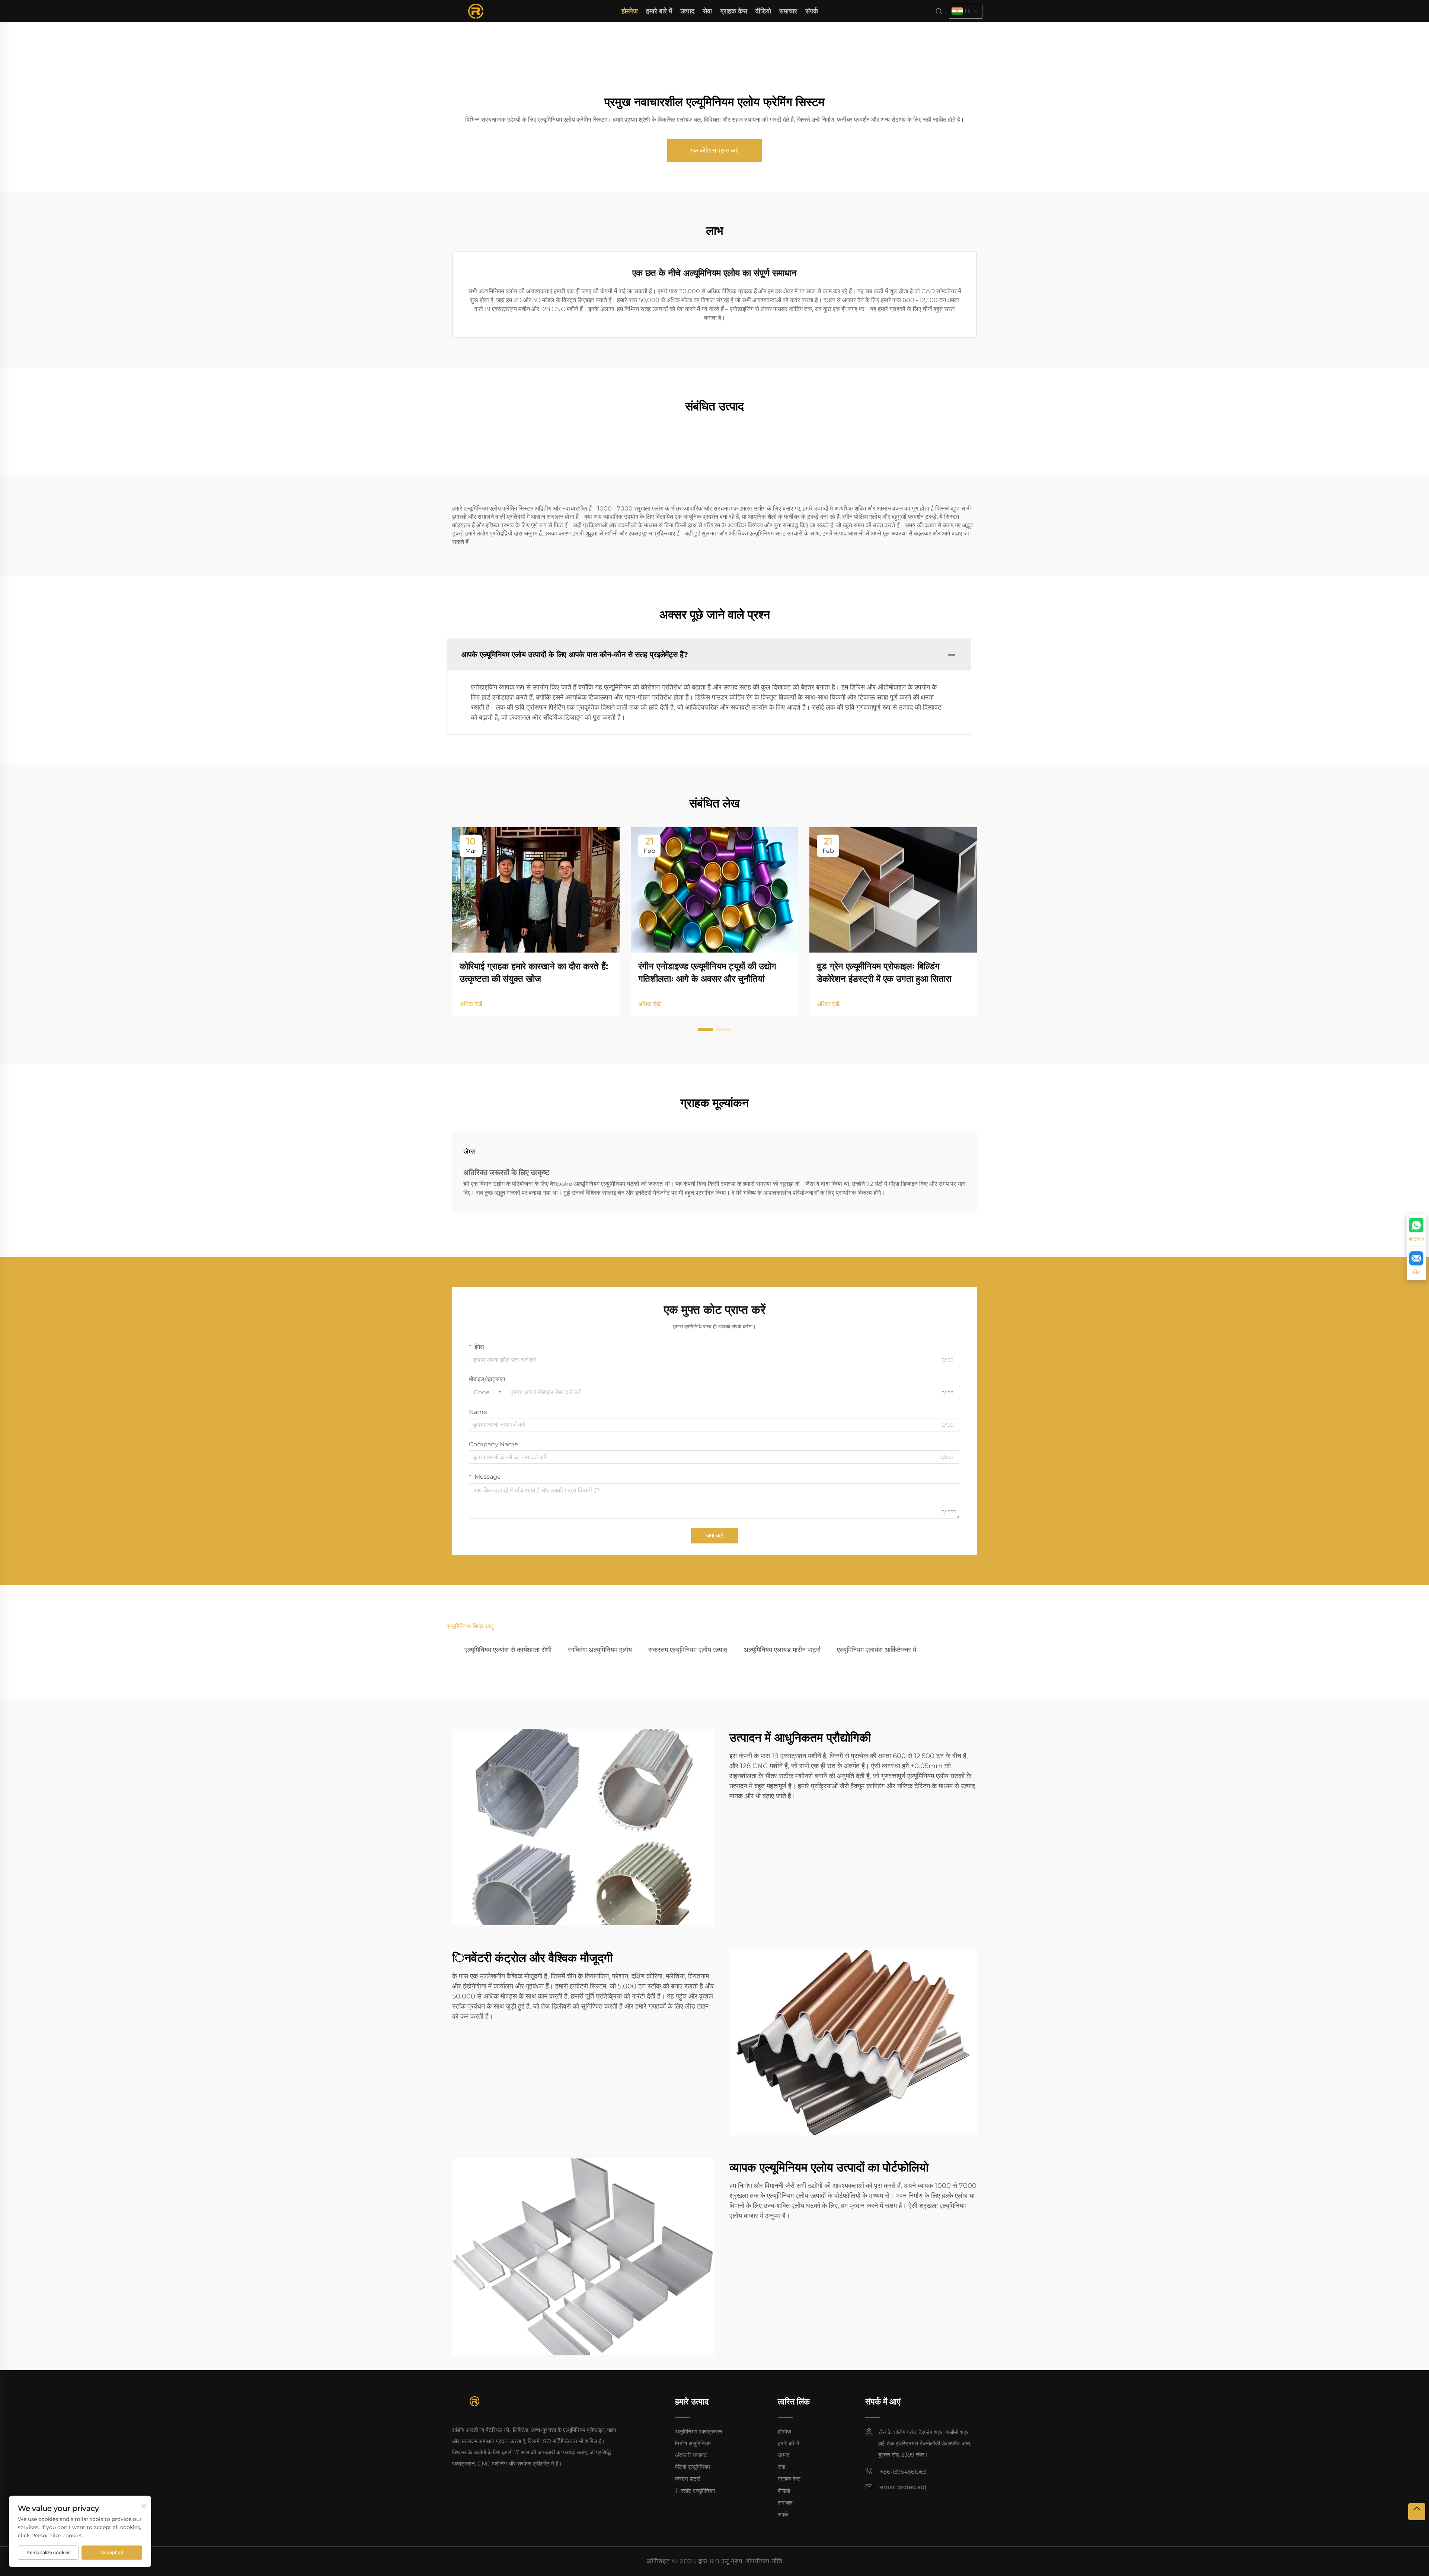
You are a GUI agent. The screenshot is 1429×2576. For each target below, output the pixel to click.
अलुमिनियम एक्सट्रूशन (699, 2431)
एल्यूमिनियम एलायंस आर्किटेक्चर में (877, 1650)
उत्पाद (687, 11)
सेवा (707, 11)
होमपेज (630, 11)
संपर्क (812, 11)
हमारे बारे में (659, 11)
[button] (706, 1029)
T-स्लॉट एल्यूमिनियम (695, 2491)
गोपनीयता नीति (764, 2561)
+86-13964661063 (902, 2472)
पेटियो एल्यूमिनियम (693, 2467)
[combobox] (487, 1392)
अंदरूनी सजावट (691, 2455)
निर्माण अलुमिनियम (693, 2443)
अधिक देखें (471, 1004)
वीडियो (763, 11)
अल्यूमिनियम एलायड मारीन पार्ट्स (782, 1650)
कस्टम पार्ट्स (688, 2479)
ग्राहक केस (734, 11)
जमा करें (714, 1535)
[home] (476, 11)
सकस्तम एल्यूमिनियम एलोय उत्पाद (688, 1650)
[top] (1417, 2512)
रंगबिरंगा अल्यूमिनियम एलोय (600, 1650)
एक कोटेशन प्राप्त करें (714, 151)
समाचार (788, 11)
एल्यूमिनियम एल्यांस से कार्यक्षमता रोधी (508, 1650)
